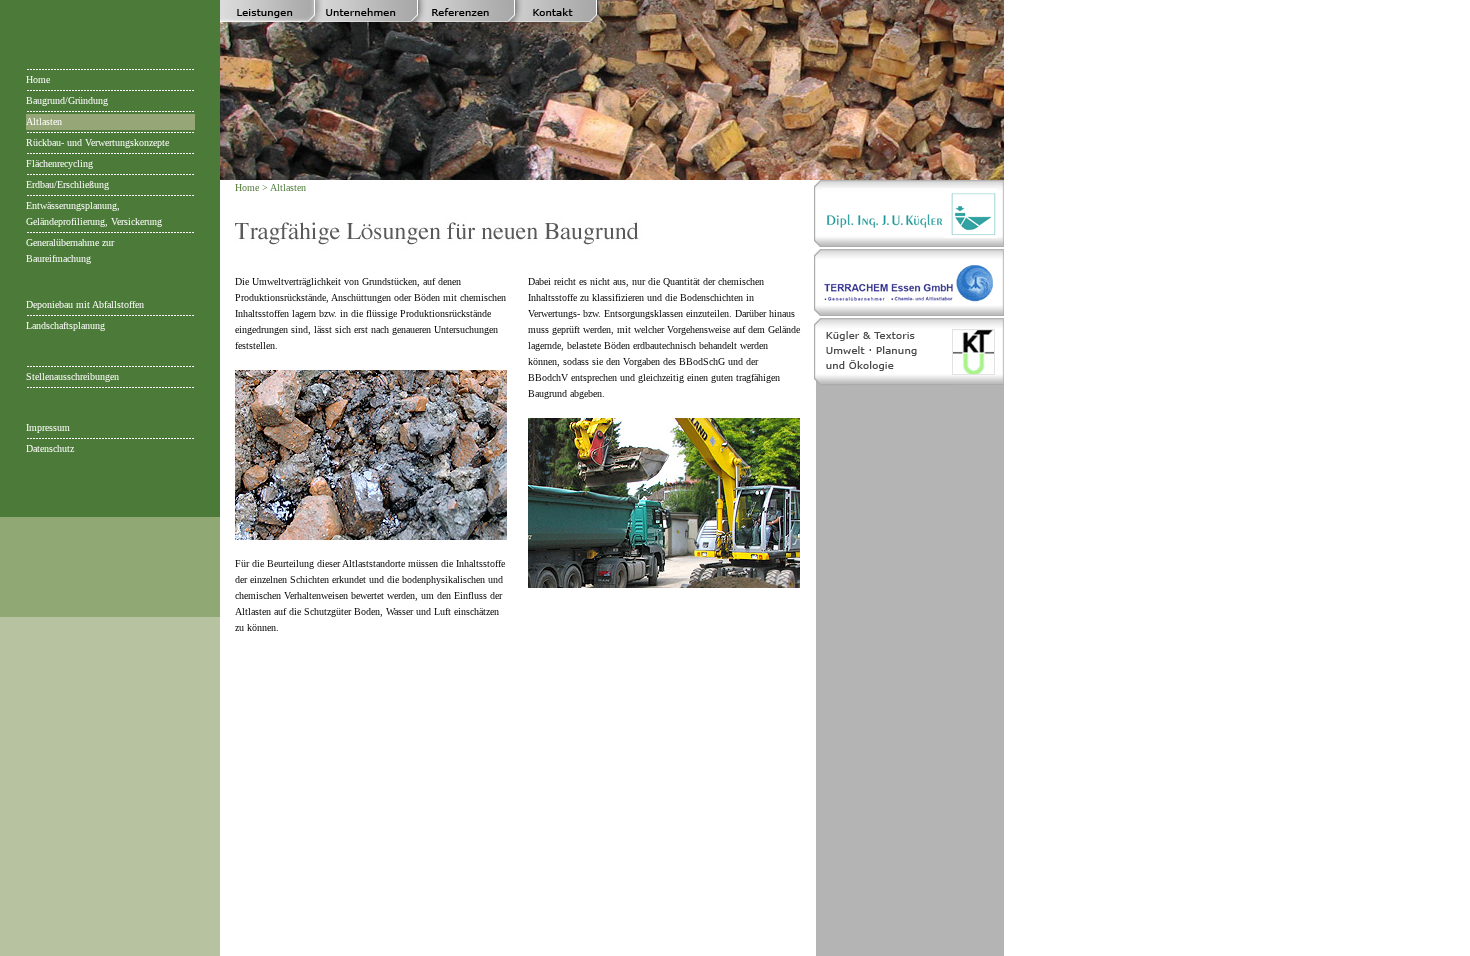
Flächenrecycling (59, 163)
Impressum (48, 427)
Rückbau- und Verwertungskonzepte (97, 142)
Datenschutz (50, 448)
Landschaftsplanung (65, 325)
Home (38, 79)
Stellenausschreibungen (72, 376)
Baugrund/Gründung (67, 100)
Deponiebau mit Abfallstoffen (85, 304)
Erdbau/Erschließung (67, 184)
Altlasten (44, 121)
